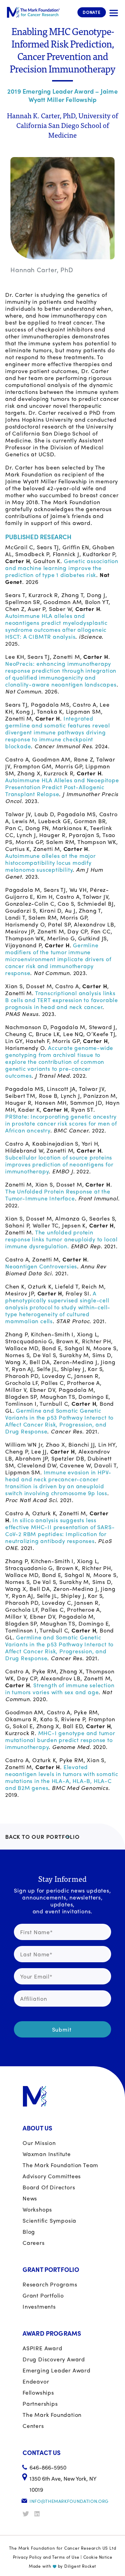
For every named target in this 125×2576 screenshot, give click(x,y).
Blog (29, 2232)
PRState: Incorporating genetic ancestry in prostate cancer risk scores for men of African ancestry (61, 1123)
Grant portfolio (43, 2295)
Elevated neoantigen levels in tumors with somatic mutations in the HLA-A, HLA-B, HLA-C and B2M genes (62, 1777)
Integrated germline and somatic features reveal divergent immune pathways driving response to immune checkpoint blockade (58, 732)
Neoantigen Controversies (41, 1266)
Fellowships (38, 2392)
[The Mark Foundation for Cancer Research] (33, 12)
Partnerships (40, 2403)
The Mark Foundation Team (60, 2165)
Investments (39, 2306)
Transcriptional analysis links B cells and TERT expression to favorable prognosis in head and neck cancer (62, 1000)
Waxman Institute (47, 2154)
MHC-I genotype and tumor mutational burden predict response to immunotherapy (60, 1740)
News (30, 2198)
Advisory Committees (52, 2176)
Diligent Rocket (80, 2566)
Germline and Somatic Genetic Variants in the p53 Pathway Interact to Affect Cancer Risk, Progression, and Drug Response (59, 1421)
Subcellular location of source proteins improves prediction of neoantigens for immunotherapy (59, 1164)
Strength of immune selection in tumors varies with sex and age (60, 1688)
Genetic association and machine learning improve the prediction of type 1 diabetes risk (62, 568)
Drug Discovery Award (54, 2359)
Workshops (37, 2209)
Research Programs (50, 2284)
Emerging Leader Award (57, 2370)
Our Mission (39, 2143)
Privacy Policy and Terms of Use (46, 2557)
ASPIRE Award (43, 2348)
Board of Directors (49, 2187)
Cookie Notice (98, 2557)
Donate (92, 12)
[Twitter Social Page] (28, 2514)
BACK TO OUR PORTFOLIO (43, 1837)
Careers (34, 2243)
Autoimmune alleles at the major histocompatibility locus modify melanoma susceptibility (51, 863)
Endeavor (36, 2381)
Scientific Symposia (49, 2220)
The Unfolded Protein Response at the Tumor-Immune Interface (58, 1195)
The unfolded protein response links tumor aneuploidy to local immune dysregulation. (61, 1239)
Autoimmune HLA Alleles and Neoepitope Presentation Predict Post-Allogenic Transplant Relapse (62, 787)
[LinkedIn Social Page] (40, 2514)
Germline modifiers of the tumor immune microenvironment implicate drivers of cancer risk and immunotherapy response (58, 959)
